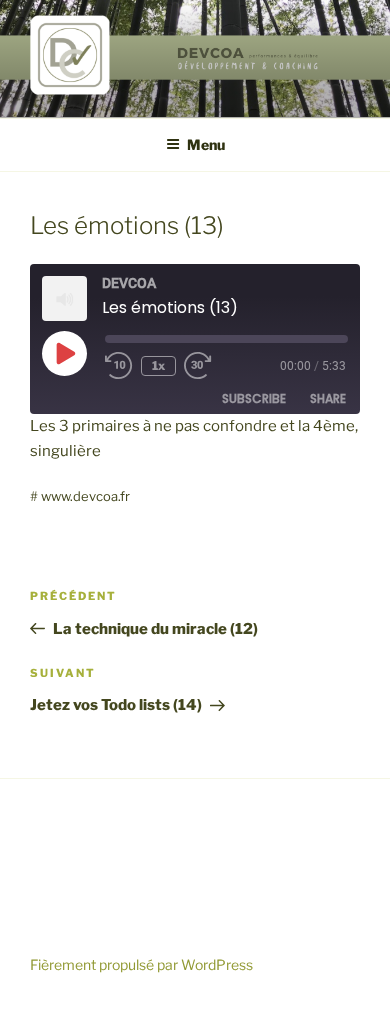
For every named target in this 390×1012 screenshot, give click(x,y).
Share (328, 398)
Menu (206, 144)
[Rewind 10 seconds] (119, 366)
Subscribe (254, 398)
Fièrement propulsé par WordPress (141, 964)
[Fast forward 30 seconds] (212, 366)
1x (158, 365)
